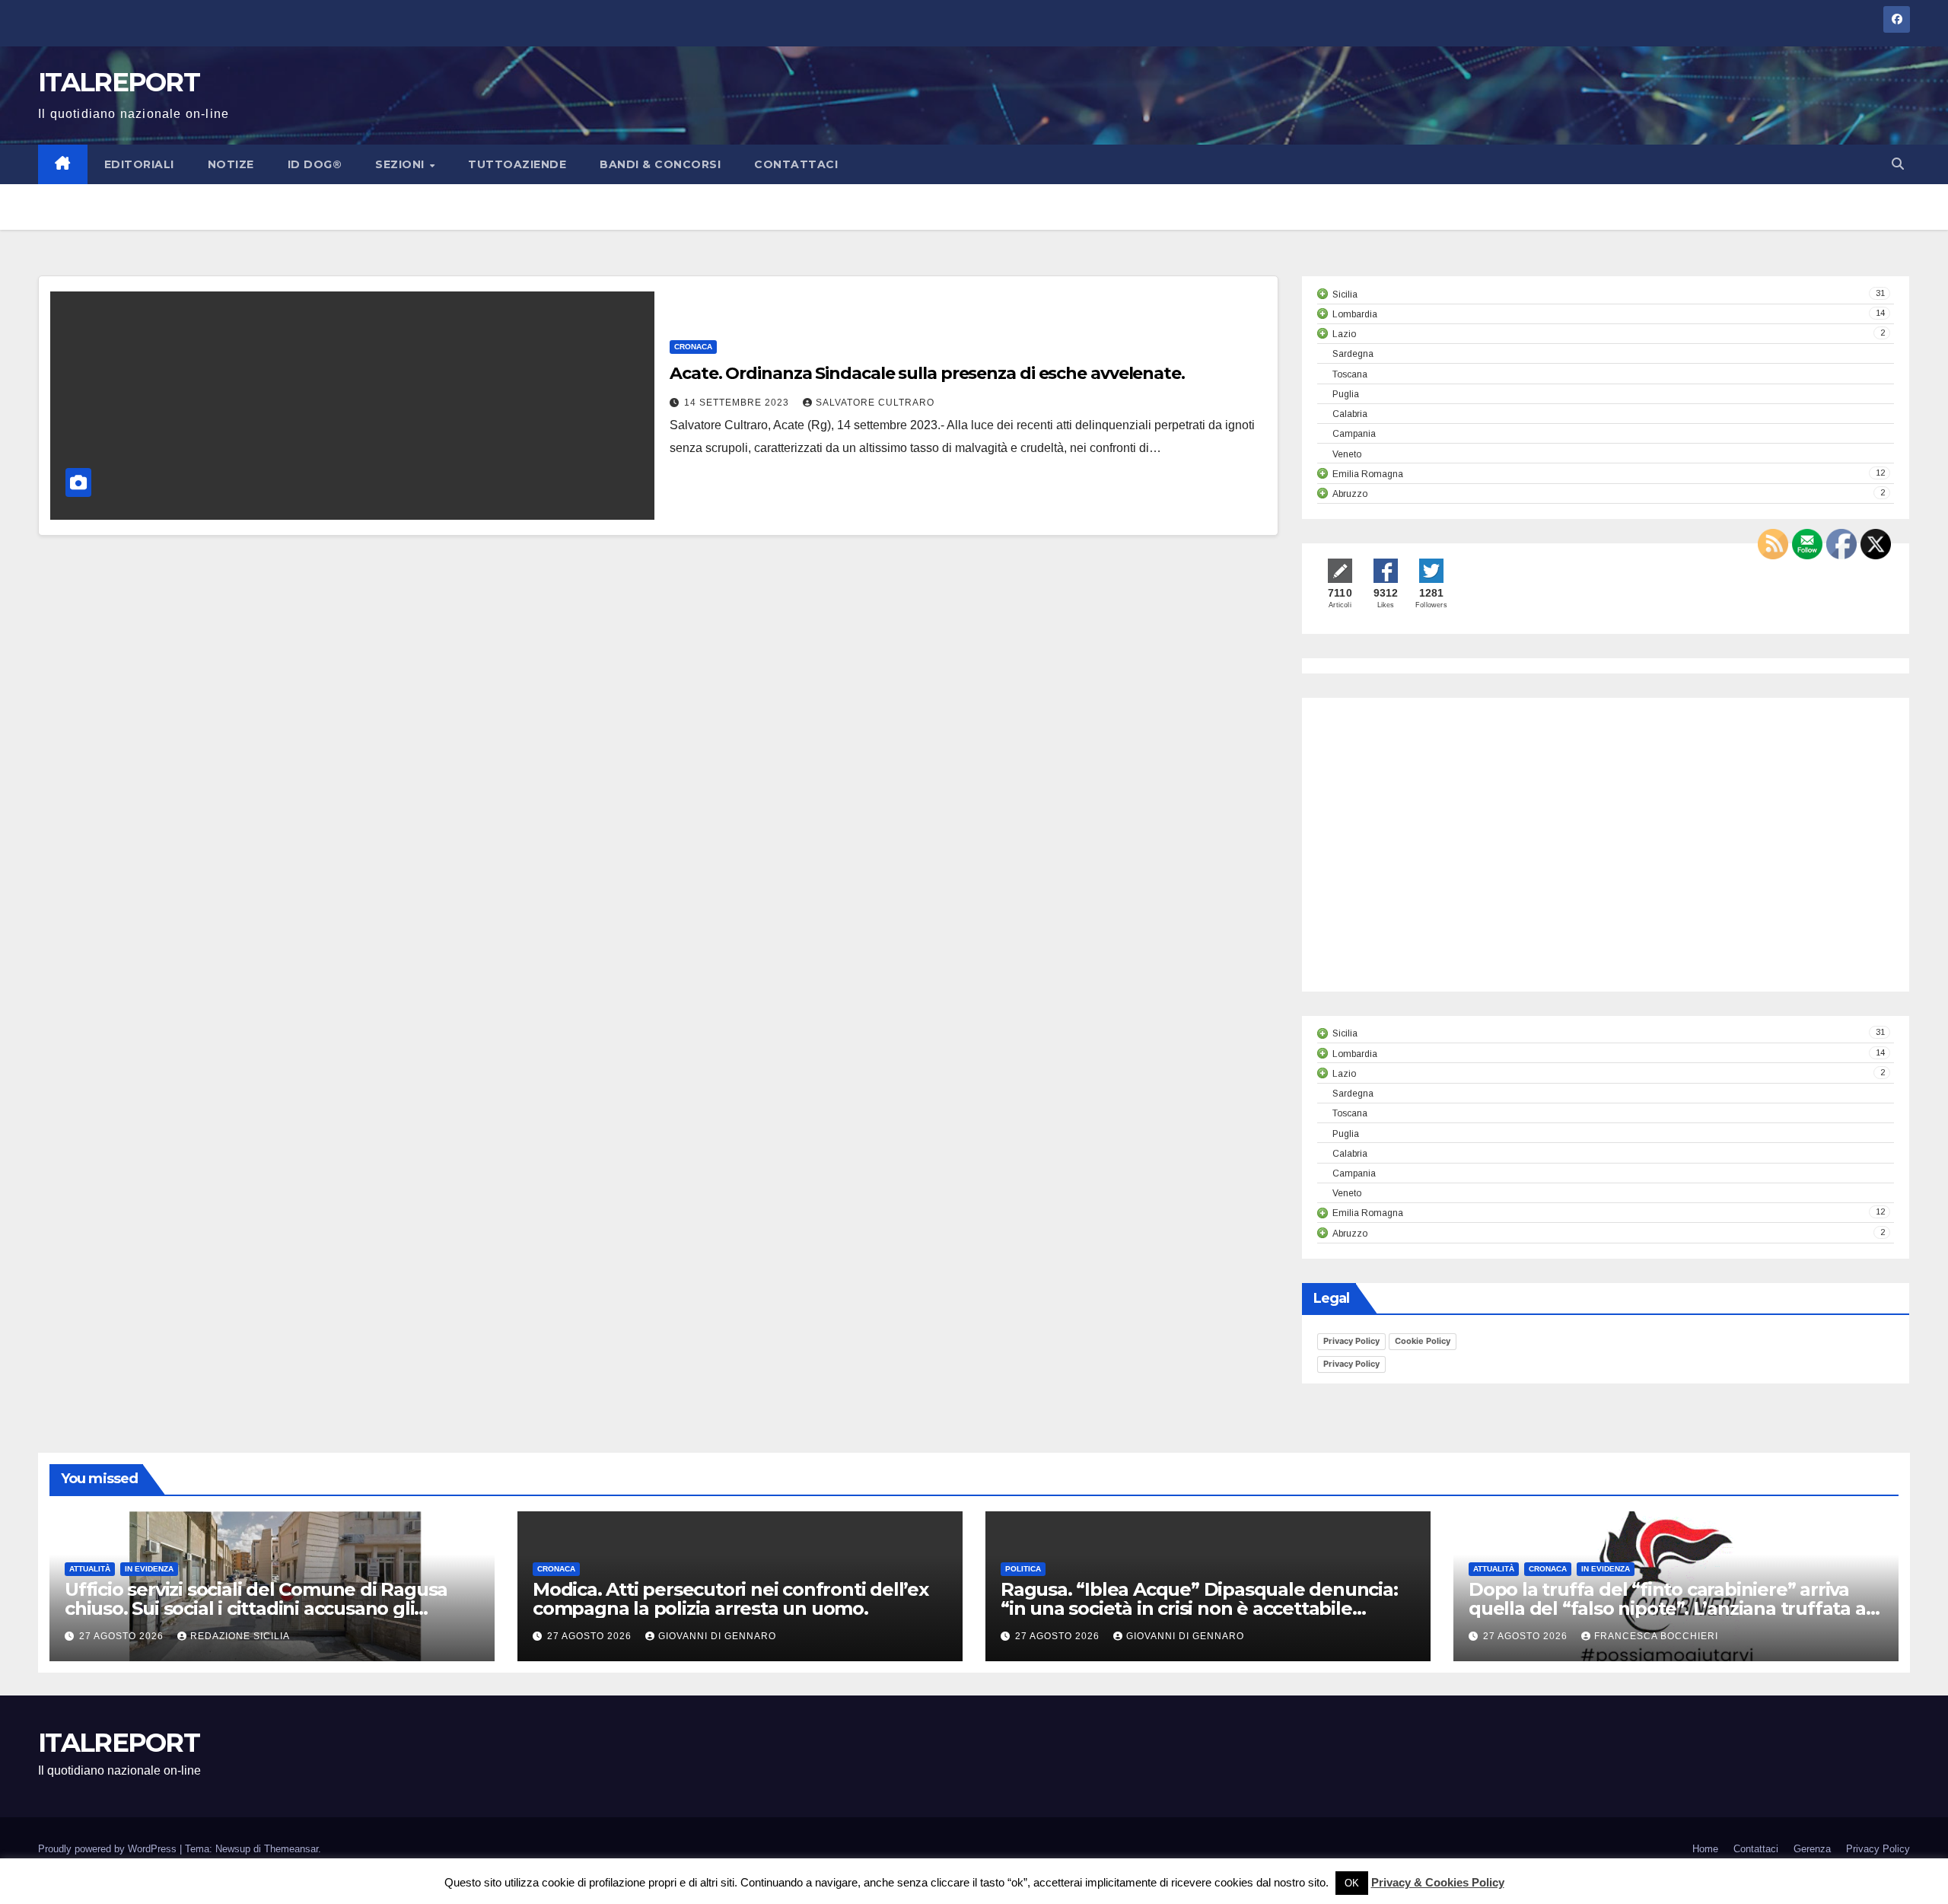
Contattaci (796, 164)
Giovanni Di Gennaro (717, 1636)
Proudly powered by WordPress (109, 1849)
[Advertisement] (1445, 858)
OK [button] (1352, 1883)
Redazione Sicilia (240, 1636)
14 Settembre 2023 (738, 403)
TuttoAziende (517, 164)
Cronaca (693, 347)
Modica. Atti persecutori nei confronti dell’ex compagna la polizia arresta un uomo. (730, 1599)
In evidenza (149, 1569)
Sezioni (401, 164)
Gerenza (1812, 1849)
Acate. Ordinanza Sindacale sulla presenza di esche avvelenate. (927, 373)
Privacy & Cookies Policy (1438, 1882)
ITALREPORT (119, 82)
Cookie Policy (1423, 1341)
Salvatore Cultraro (875, 403)
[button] (1898, 164)
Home (1705, 1849)
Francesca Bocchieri (1656, 1636)
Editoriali (139, 164)
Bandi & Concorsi (660, 164)
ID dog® (315, 164)
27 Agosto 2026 (123, 1636)
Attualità (90, 1569)
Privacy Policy (1351, 1341)
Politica (1023, 1569)
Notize (231, 164)
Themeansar (291, 1849)
